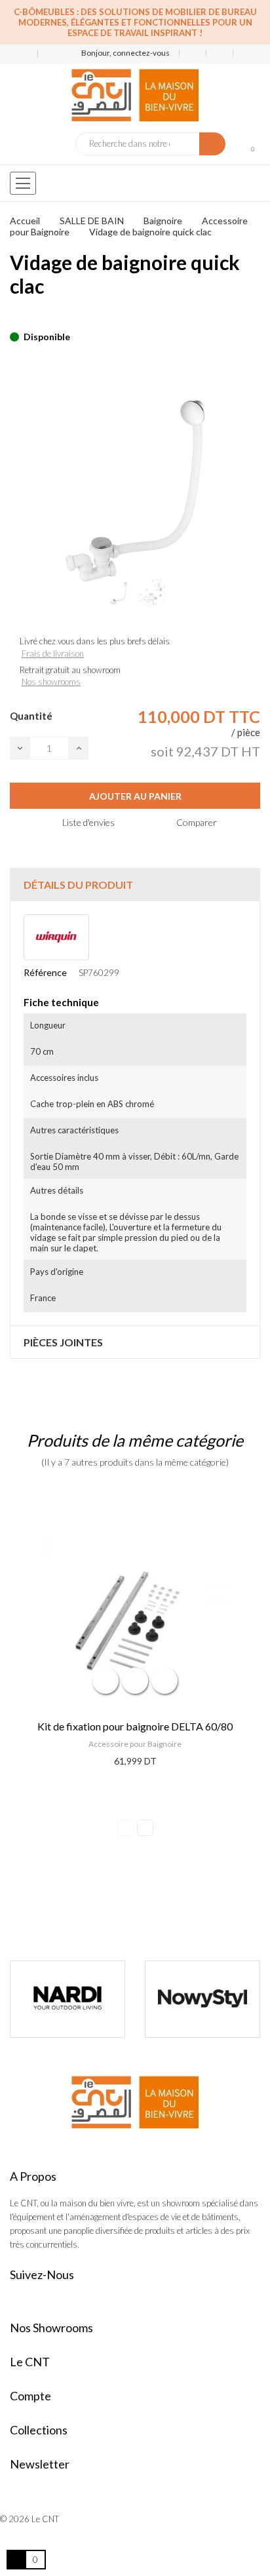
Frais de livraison (53, 654)
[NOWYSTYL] (202, 1999)
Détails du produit (78, 885)
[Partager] (14, 317)
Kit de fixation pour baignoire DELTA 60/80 (135, 1726)
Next (145, 1828)
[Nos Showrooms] (46, 54)
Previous (125, 1828)
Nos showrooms (51, 682)
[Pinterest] (37, 317)
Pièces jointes (63, 1342)
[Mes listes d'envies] (193, 53)
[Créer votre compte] (242, 53)
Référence (45, 972)
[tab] (135, 885)
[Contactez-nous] (19, 54)
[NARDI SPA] (67, 1999)
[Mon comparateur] (220, 53)
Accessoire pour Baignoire (135, 1744)
